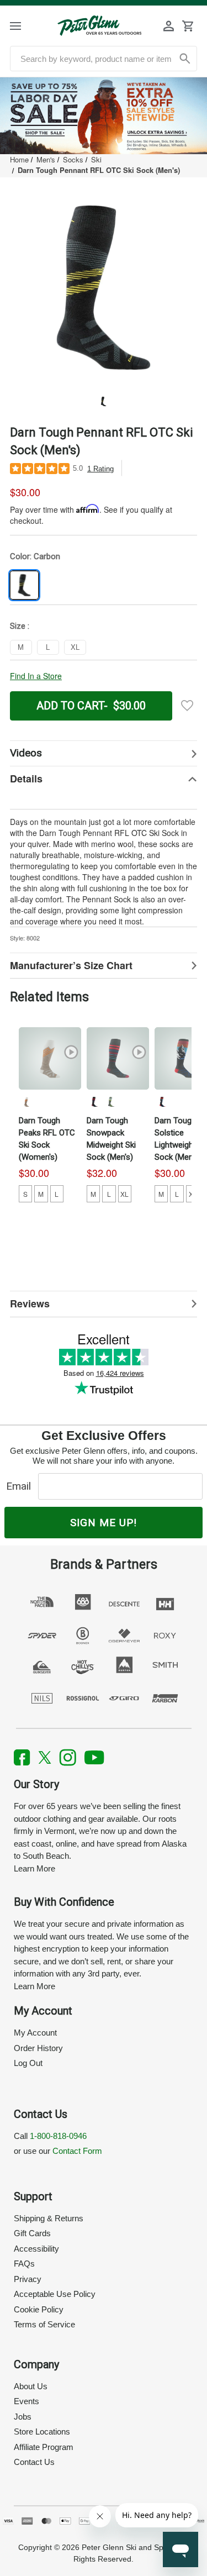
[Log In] (169, 26)
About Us (31, 2386)
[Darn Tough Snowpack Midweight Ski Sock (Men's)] (118, 1058)
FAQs (24, 2264)
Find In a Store (36, 676)
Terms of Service (44, 2324)
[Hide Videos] (104, 753)
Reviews (30, 1303)
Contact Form (77, 2151)
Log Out (28, 2063)
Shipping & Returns (49, 2218)
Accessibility (36, 2249)
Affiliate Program (44, 2447)
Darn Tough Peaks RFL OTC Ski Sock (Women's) (47, 1139)
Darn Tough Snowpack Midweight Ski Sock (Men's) (111, 1139)
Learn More (34, 1868)
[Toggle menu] (25, 26)
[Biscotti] (26, 1102)
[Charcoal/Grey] (94, 1102)
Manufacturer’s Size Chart (71, 965)
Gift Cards (32, 2233)
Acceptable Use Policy (55, 2294)
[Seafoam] (111, 1102)
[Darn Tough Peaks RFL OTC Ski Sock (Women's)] (50, 1058)
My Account (35, 2033)
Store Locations (42, 2432)
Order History (38, 2048)
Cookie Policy (39, 2309)
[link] (104, 116)
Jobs (23, 2417)
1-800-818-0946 (58, 2136)
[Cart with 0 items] (188, 26)
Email (21, 1486)
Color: (35, 556)
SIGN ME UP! (104, 1523)
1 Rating (100, 469)
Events (26, 2401)
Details (26, 779)
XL (124, 1194)
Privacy (28, 2279)
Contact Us (34, 2462)
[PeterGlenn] (99, 26)
